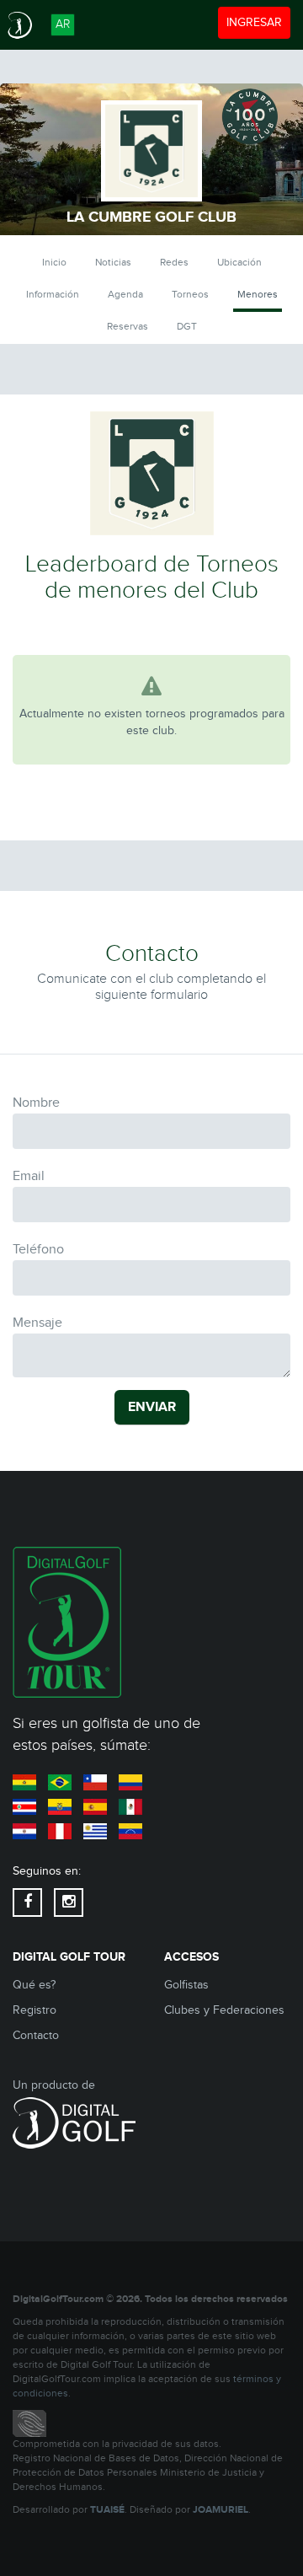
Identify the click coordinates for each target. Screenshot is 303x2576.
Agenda (125, 294)
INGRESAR (258, 22)
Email (29, 1176)
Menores (258, 294)
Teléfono (38, 1250)
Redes (174, 262)
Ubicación (239, 262)
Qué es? (34, 1985)
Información (53, 294)
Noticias (113, 262)
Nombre (36, 1103)
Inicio (54, 262)
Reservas (128, 326)
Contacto (36, 2036)
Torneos (190, 294)
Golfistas (186, 1985)
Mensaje (37, 1323)
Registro (35, 2010)
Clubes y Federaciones (224, 2010)
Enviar (152, 1407)
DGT (187, 326)
